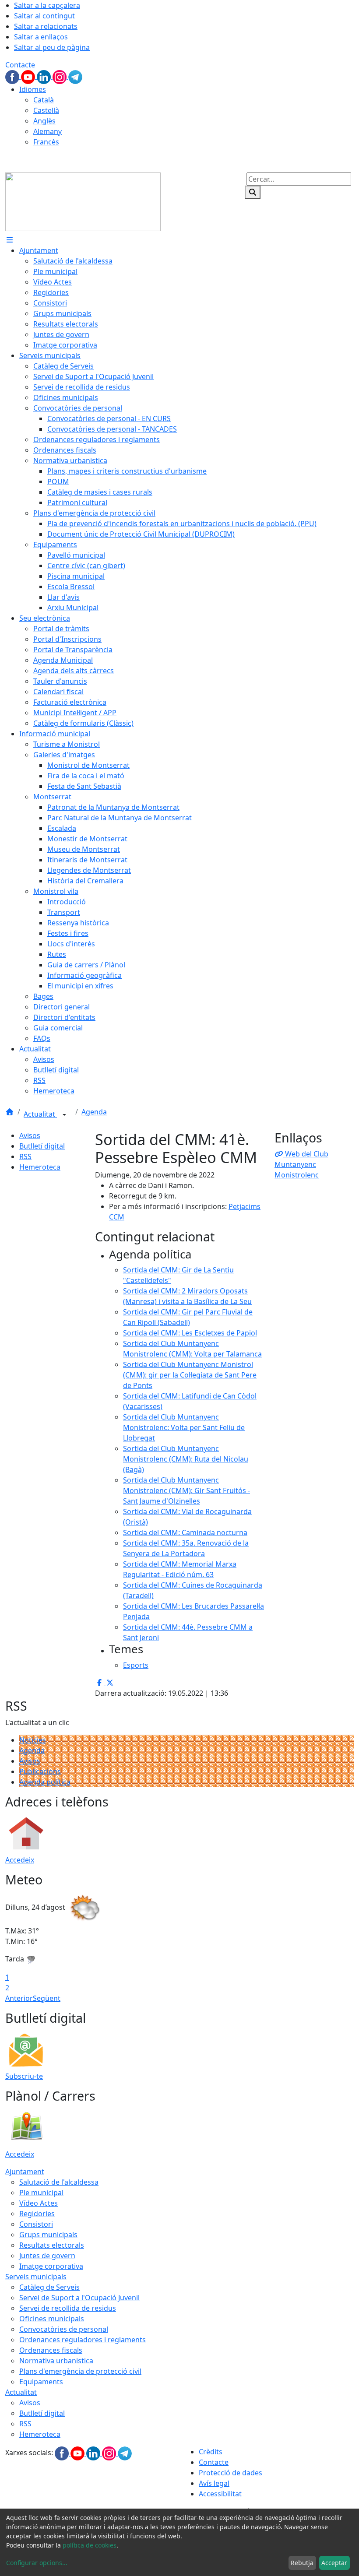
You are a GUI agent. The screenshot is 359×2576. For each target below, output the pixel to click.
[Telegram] (75, 76)
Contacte (20, 65)
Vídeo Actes (39, 2203)
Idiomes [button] (33, 89)
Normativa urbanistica (56, 2361)
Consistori (36, 2224)
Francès (46, 142)
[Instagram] (60, 76)
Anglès (44, 121)
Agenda (94, 1112)
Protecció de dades (231, 2473)
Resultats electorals (52, 2245)
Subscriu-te (24, 2076)
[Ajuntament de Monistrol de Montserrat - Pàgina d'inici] (83, 201)
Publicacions (40, 1771)
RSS (25, 1156)
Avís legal (214, 2483)
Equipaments (41, 2382)
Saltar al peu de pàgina (52, 47)
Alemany (48, 131)
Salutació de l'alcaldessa (59, 2182)
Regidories (37, 2214)
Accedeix (20, 1860)
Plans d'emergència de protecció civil (80, 2371)
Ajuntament (25, 2172)
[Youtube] (29, 76)
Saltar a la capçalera (47, 5)
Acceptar (334, 2563)
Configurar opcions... (37, 2563)
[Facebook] (13, 76)
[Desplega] (64, 1115)
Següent (47, 1998)
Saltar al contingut (44, 16)
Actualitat (40, 1114)
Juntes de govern (47, 2256)
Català (44, 100)
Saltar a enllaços (41, 37)
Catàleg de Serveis (49, 2287)
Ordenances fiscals (51, 2350)
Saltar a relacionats (46, 26)
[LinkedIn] (45, 76)
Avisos (30, 1135)
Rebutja (302, 2563)
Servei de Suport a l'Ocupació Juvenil (79, 2298)
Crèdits (211, 2452)
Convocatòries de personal (64, 2329)
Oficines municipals (52, 2319)
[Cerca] (253, 192)
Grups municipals (48, 2235)
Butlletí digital (42, 1146)
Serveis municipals (36, 2277)
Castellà (46, 110)
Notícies (33, 1740)
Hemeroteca (40, 1167)
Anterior (19, 1998)
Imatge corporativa (51, 2266)
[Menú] (10, 240)
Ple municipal (41, 2193)
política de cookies (90, 2545)
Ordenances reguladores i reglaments (83, 2340)
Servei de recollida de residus (68, 2308)
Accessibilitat (220, 2494)
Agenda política (45, 1782)
